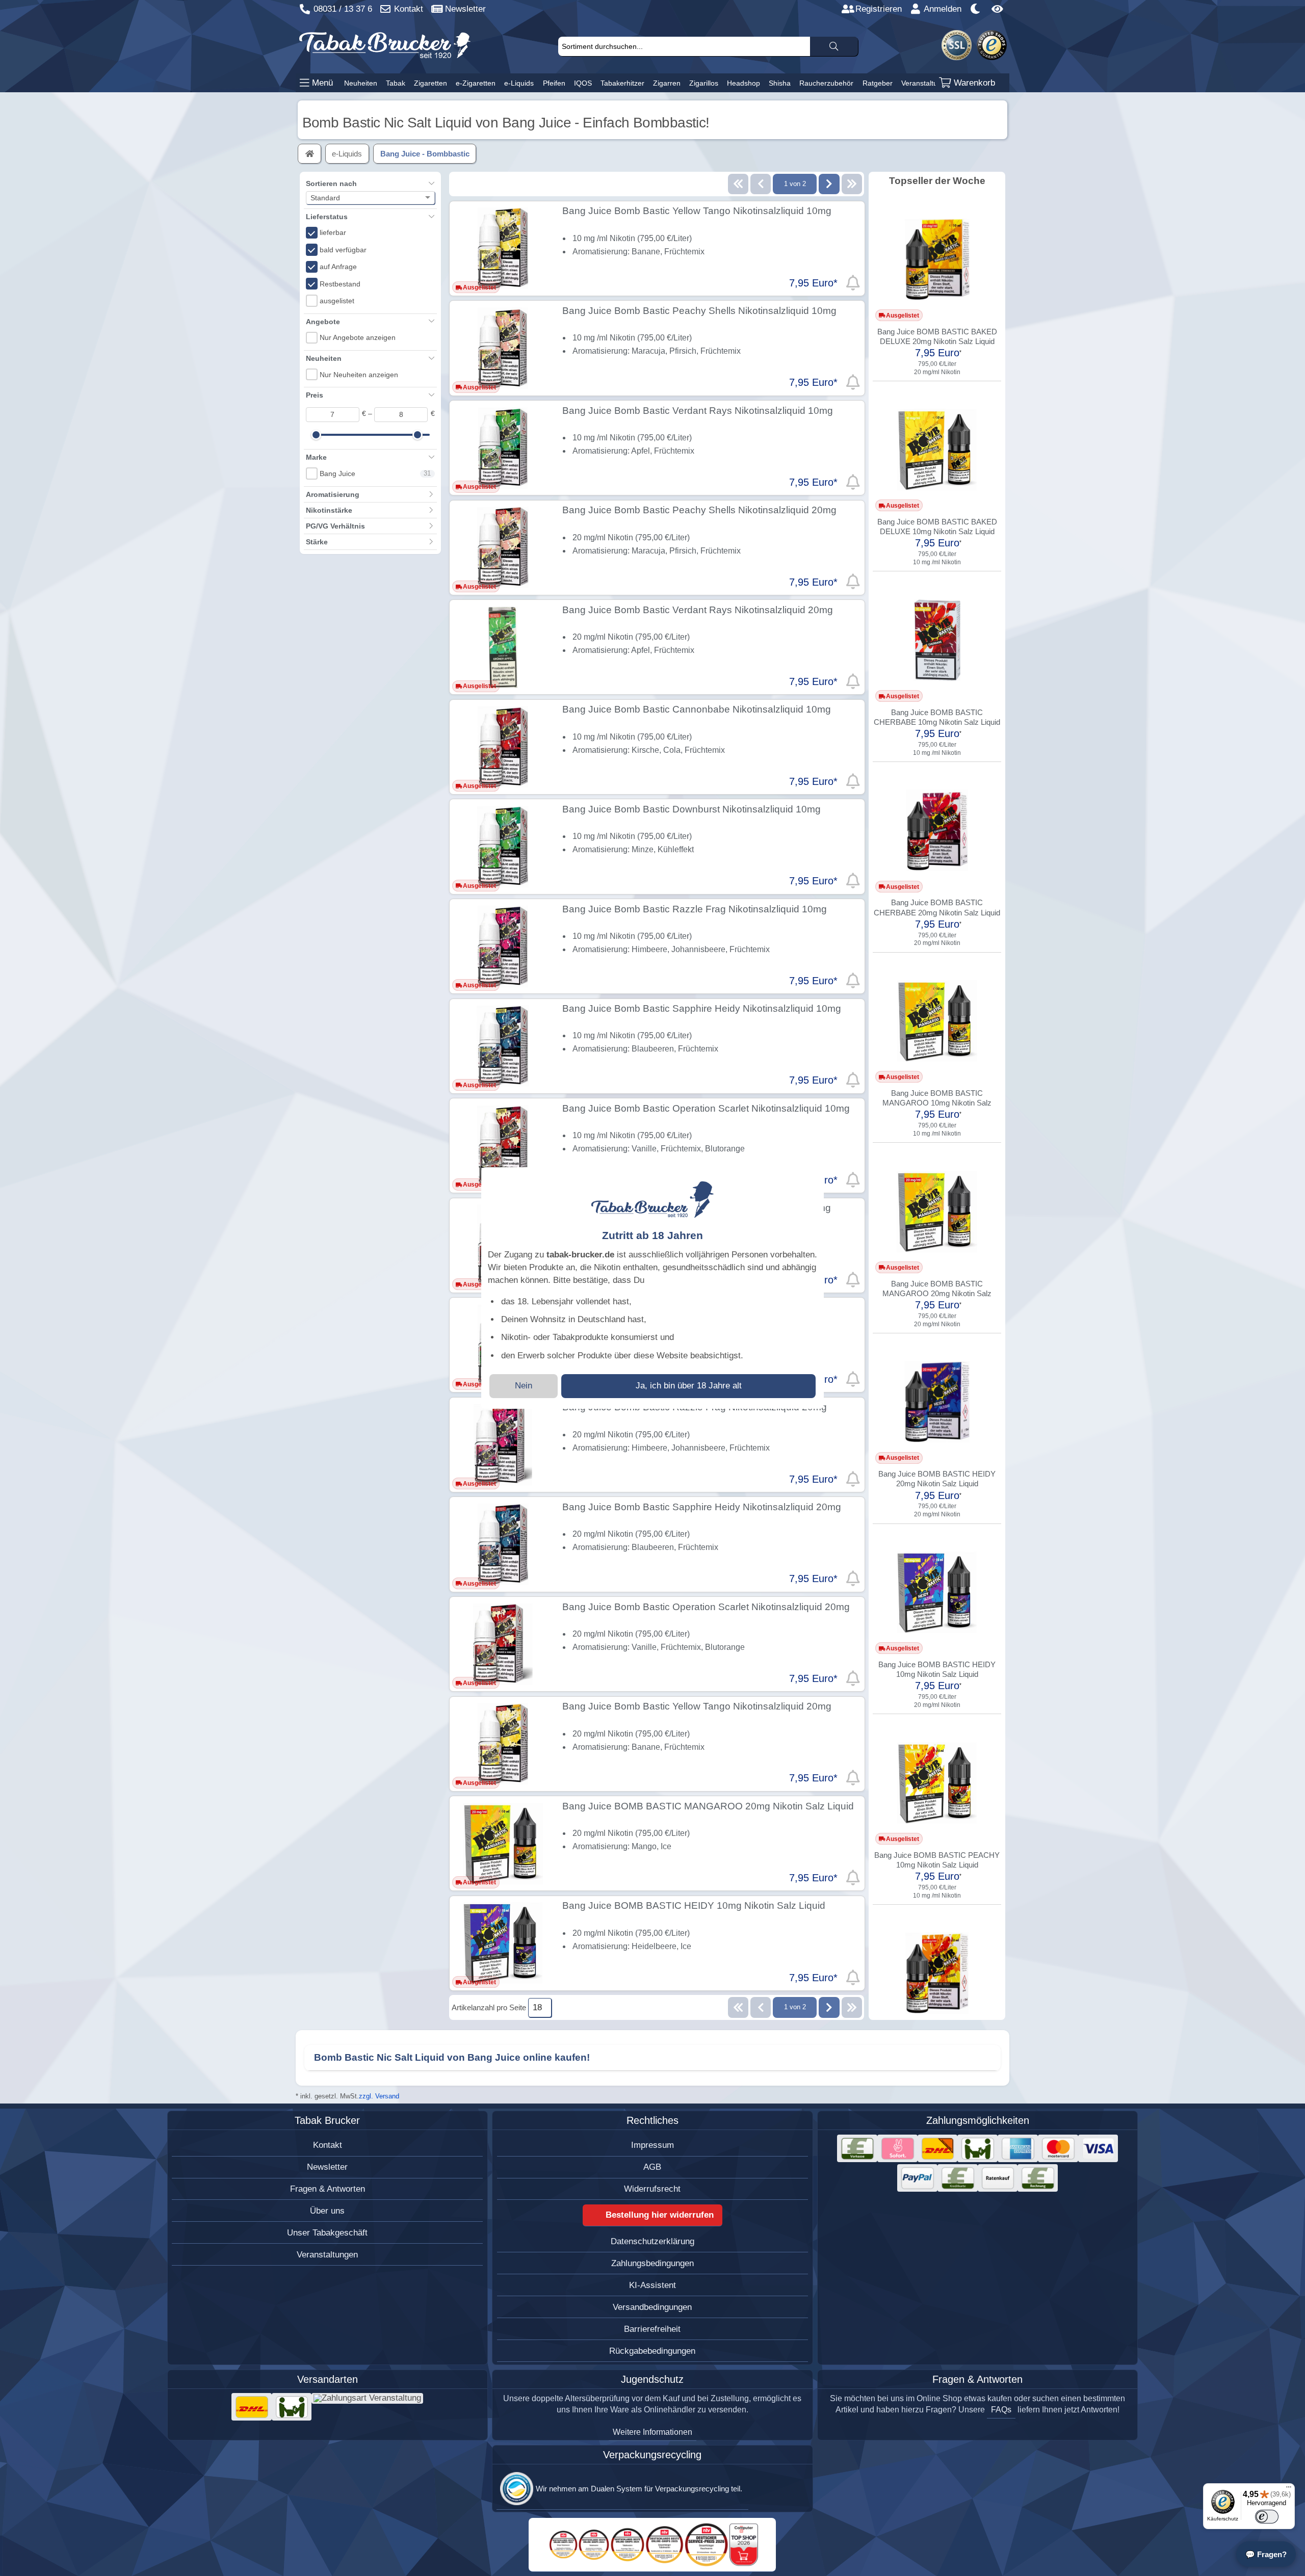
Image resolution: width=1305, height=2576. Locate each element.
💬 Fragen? (1266, 2554)
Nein (524, 1386)
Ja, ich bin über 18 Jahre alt (689, 1386)
